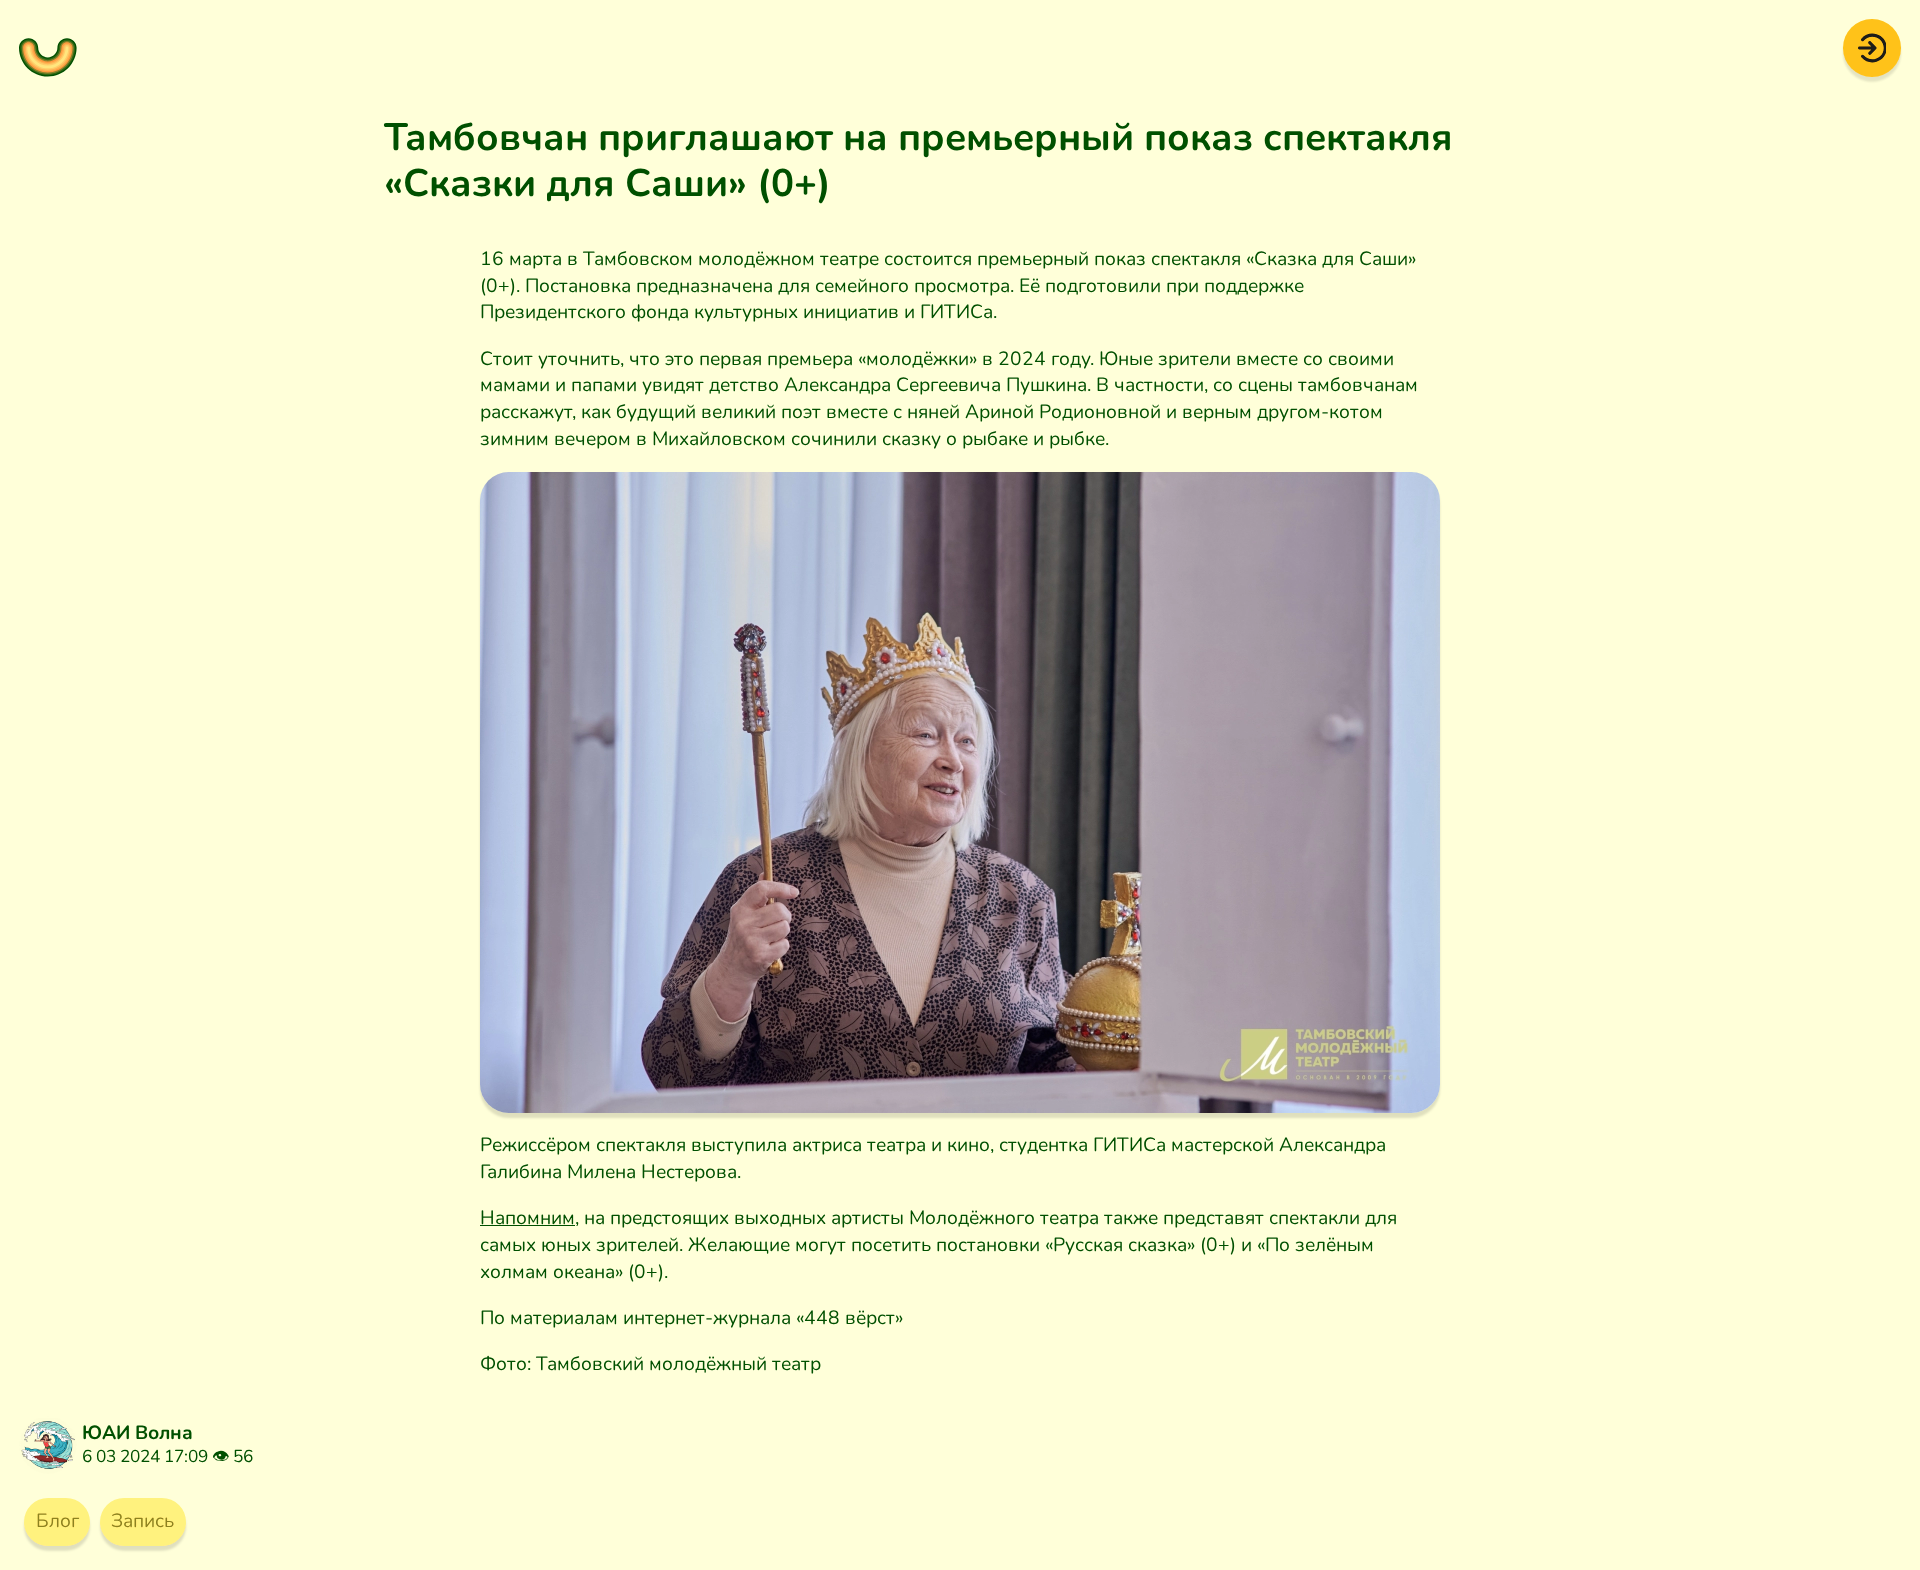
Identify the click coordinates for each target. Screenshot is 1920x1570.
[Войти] (1872, 47)
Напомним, (529, 1218)
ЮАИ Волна (137, 1433)
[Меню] (48, 48)
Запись (142, 1521)
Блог (57, 1521)
